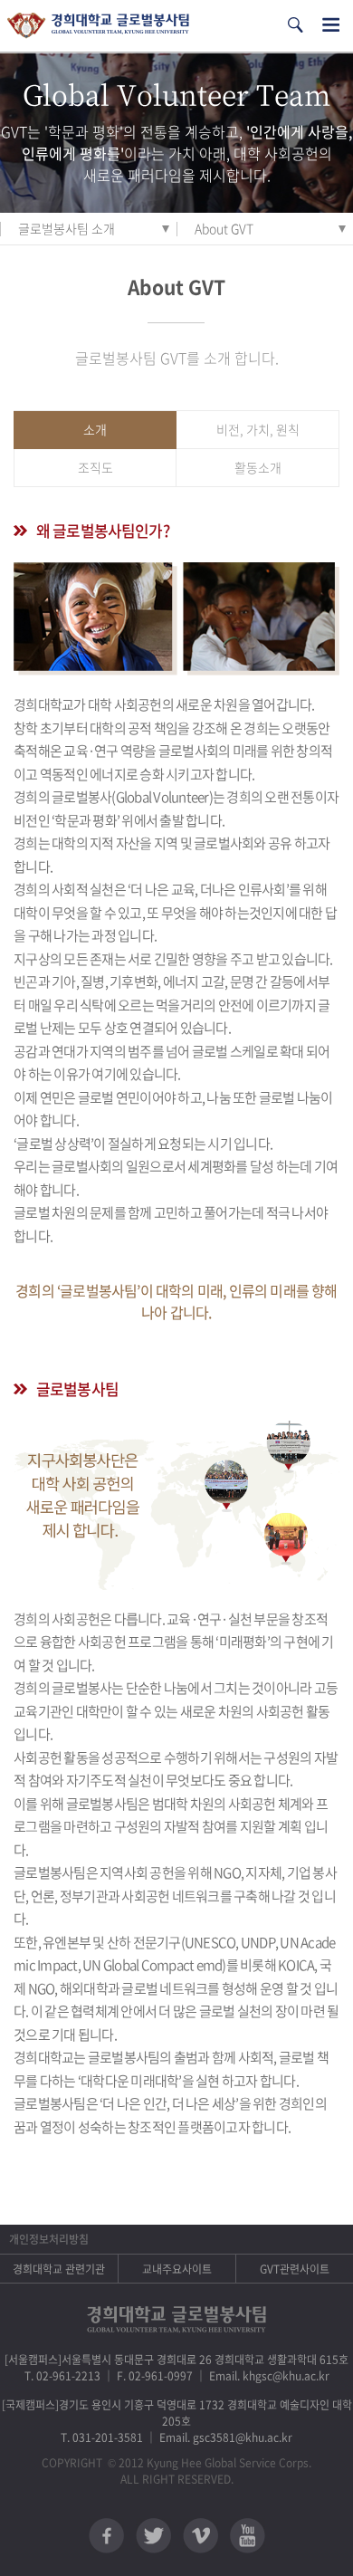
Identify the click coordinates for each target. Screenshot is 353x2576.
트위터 (153, 2536)
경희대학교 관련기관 (59, 2269)
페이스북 (106, 2536)
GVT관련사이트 (295, 2269)
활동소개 (258, 467)
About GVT (224, 228)
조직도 (95, 467)
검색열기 (295, 25)
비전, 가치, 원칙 (258, 429)
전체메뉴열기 (331, 25)
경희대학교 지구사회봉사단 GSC (98, 26)
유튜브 (248, 2536)
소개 (95, 429)
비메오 (200, 2536)
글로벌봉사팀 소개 (67, 228)
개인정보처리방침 (49, 2239)
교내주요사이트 (177, 2269)
